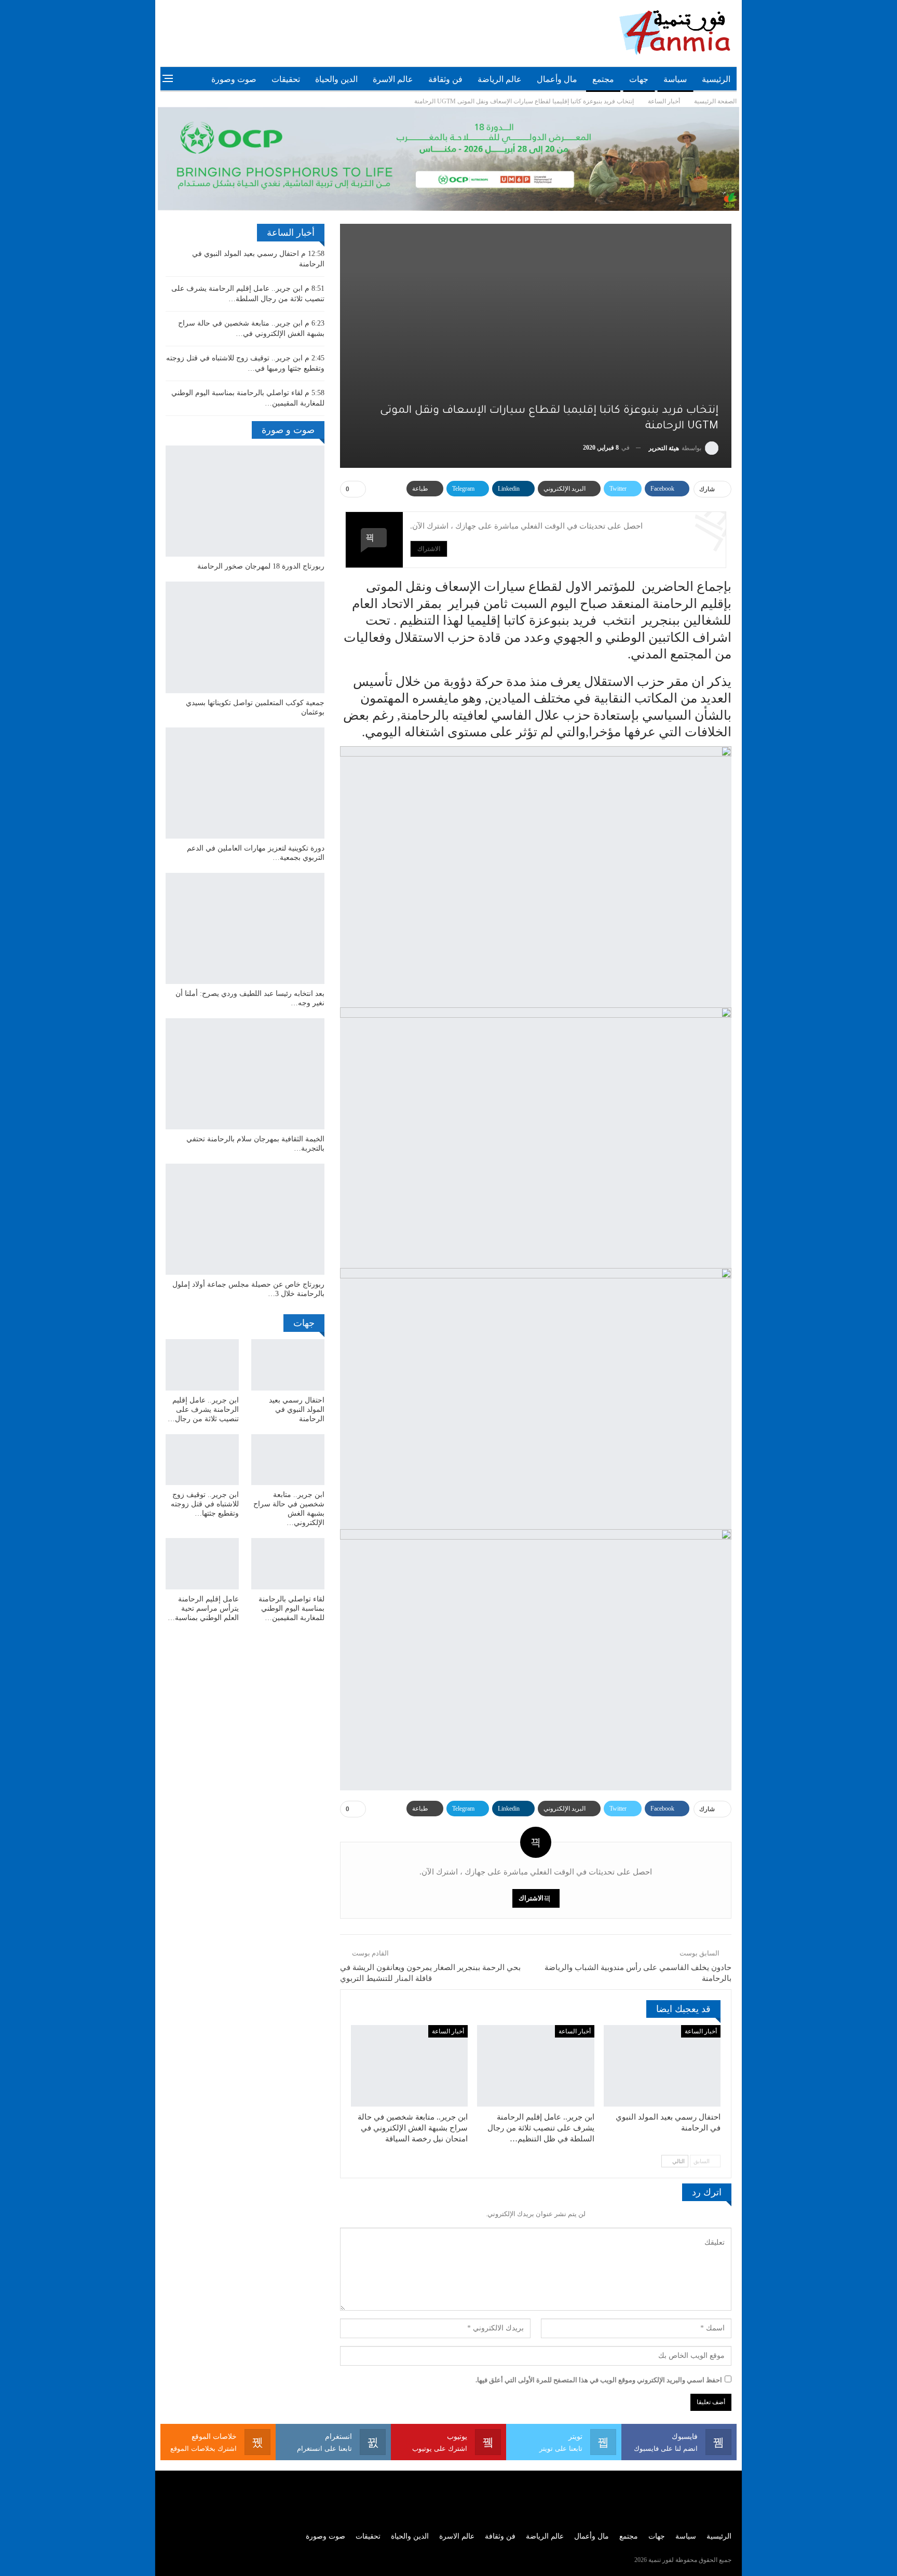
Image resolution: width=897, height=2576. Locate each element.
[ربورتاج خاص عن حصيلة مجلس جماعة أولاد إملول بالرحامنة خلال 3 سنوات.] (245, 1219)
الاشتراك (429, 549)
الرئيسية (716, 79)
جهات (639, 79)
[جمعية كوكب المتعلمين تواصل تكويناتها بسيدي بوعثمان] (245, 637)
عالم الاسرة (393, 79)
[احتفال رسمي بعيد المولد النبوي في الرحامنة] (662, 2066)
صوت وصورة (234, 79)
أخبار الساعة (701, 2031)
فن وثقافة (445, 79)
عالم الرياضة (500, 79)
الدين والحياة (336, 79)
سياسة (675, 79)
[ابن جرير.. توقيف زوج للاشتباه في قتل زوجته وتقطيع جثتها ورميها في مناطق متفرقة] (202, 1460)
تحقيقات (286, 79)
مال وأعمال (557, 79)
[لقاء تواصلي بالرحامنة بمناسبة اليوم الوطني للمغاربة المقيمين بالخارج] (288, 1564)
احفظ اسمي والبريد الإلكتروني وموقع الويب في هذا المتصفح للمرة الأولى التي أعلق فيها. (599, 2380)
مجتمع (603, 79)
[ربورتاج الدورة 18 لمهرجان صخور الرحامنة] (245, 501)
